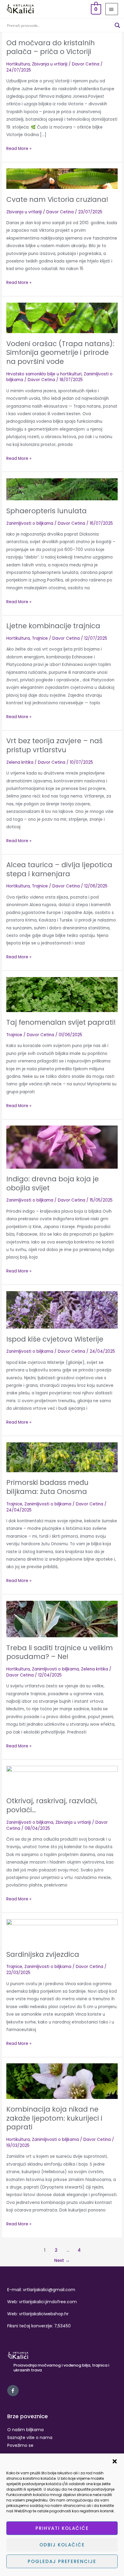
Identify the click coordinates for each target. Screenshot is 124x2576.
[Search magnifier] (117, 25)
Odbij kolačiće (62, 2545)
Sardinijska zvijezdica (43, 1954)
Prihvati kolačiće (62, 2528)
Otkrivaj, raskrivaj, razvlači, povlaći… (52, 1805)
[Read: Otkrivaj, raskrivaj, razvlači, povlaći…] (62, 1778)
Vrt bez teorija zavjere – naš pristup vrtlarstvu (54, 745)
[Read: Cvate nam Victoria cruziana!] (62, 178)
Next (62, 2260)
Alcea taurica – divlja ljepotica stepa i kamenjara (59, 869)
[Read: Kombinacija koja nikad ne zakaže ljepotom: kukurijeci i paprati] (62, 2081)
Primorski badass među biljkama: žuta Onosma (47, 1487)
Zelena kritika (20, 762)
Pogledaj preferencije (62, 2561)
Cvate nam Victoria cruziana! (57, 199)
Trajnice (40, 638)
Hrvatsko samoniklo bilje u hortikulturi (44, 374)
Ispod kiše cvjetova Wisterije (55, 1339)
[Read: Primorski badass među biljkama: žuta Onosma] (62, 1457)
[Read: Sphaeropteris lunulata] (62, 489)
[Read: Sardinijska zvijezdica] (62, 1931)
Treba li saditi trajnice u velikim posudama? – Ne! (60, 1652)
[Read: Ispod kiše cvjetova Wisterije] (62, 1310)
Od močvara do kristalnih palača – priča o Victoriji (51, 47)
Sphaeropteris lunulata (46, 511)
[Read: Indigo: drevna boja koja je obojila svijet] (62, 1147)
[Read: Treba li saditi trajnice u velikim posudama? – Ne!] (62, 1619)
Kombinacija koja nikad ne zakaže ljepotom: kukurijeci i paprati (54, 2118)
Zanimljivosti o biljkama (30, 523)
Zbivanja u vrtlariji (50, 64)
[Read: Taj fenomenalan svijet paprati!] (62, 994)
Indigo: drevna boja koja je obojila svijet (53, 1183)
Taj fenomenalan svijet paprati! (61, 1022)
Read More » (19, 148)
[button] (115, 2461)
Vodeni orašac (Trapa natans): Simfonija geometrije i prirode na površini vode (60, 353)
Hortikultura (18, 64)
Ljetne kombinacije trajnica (53, 626)
